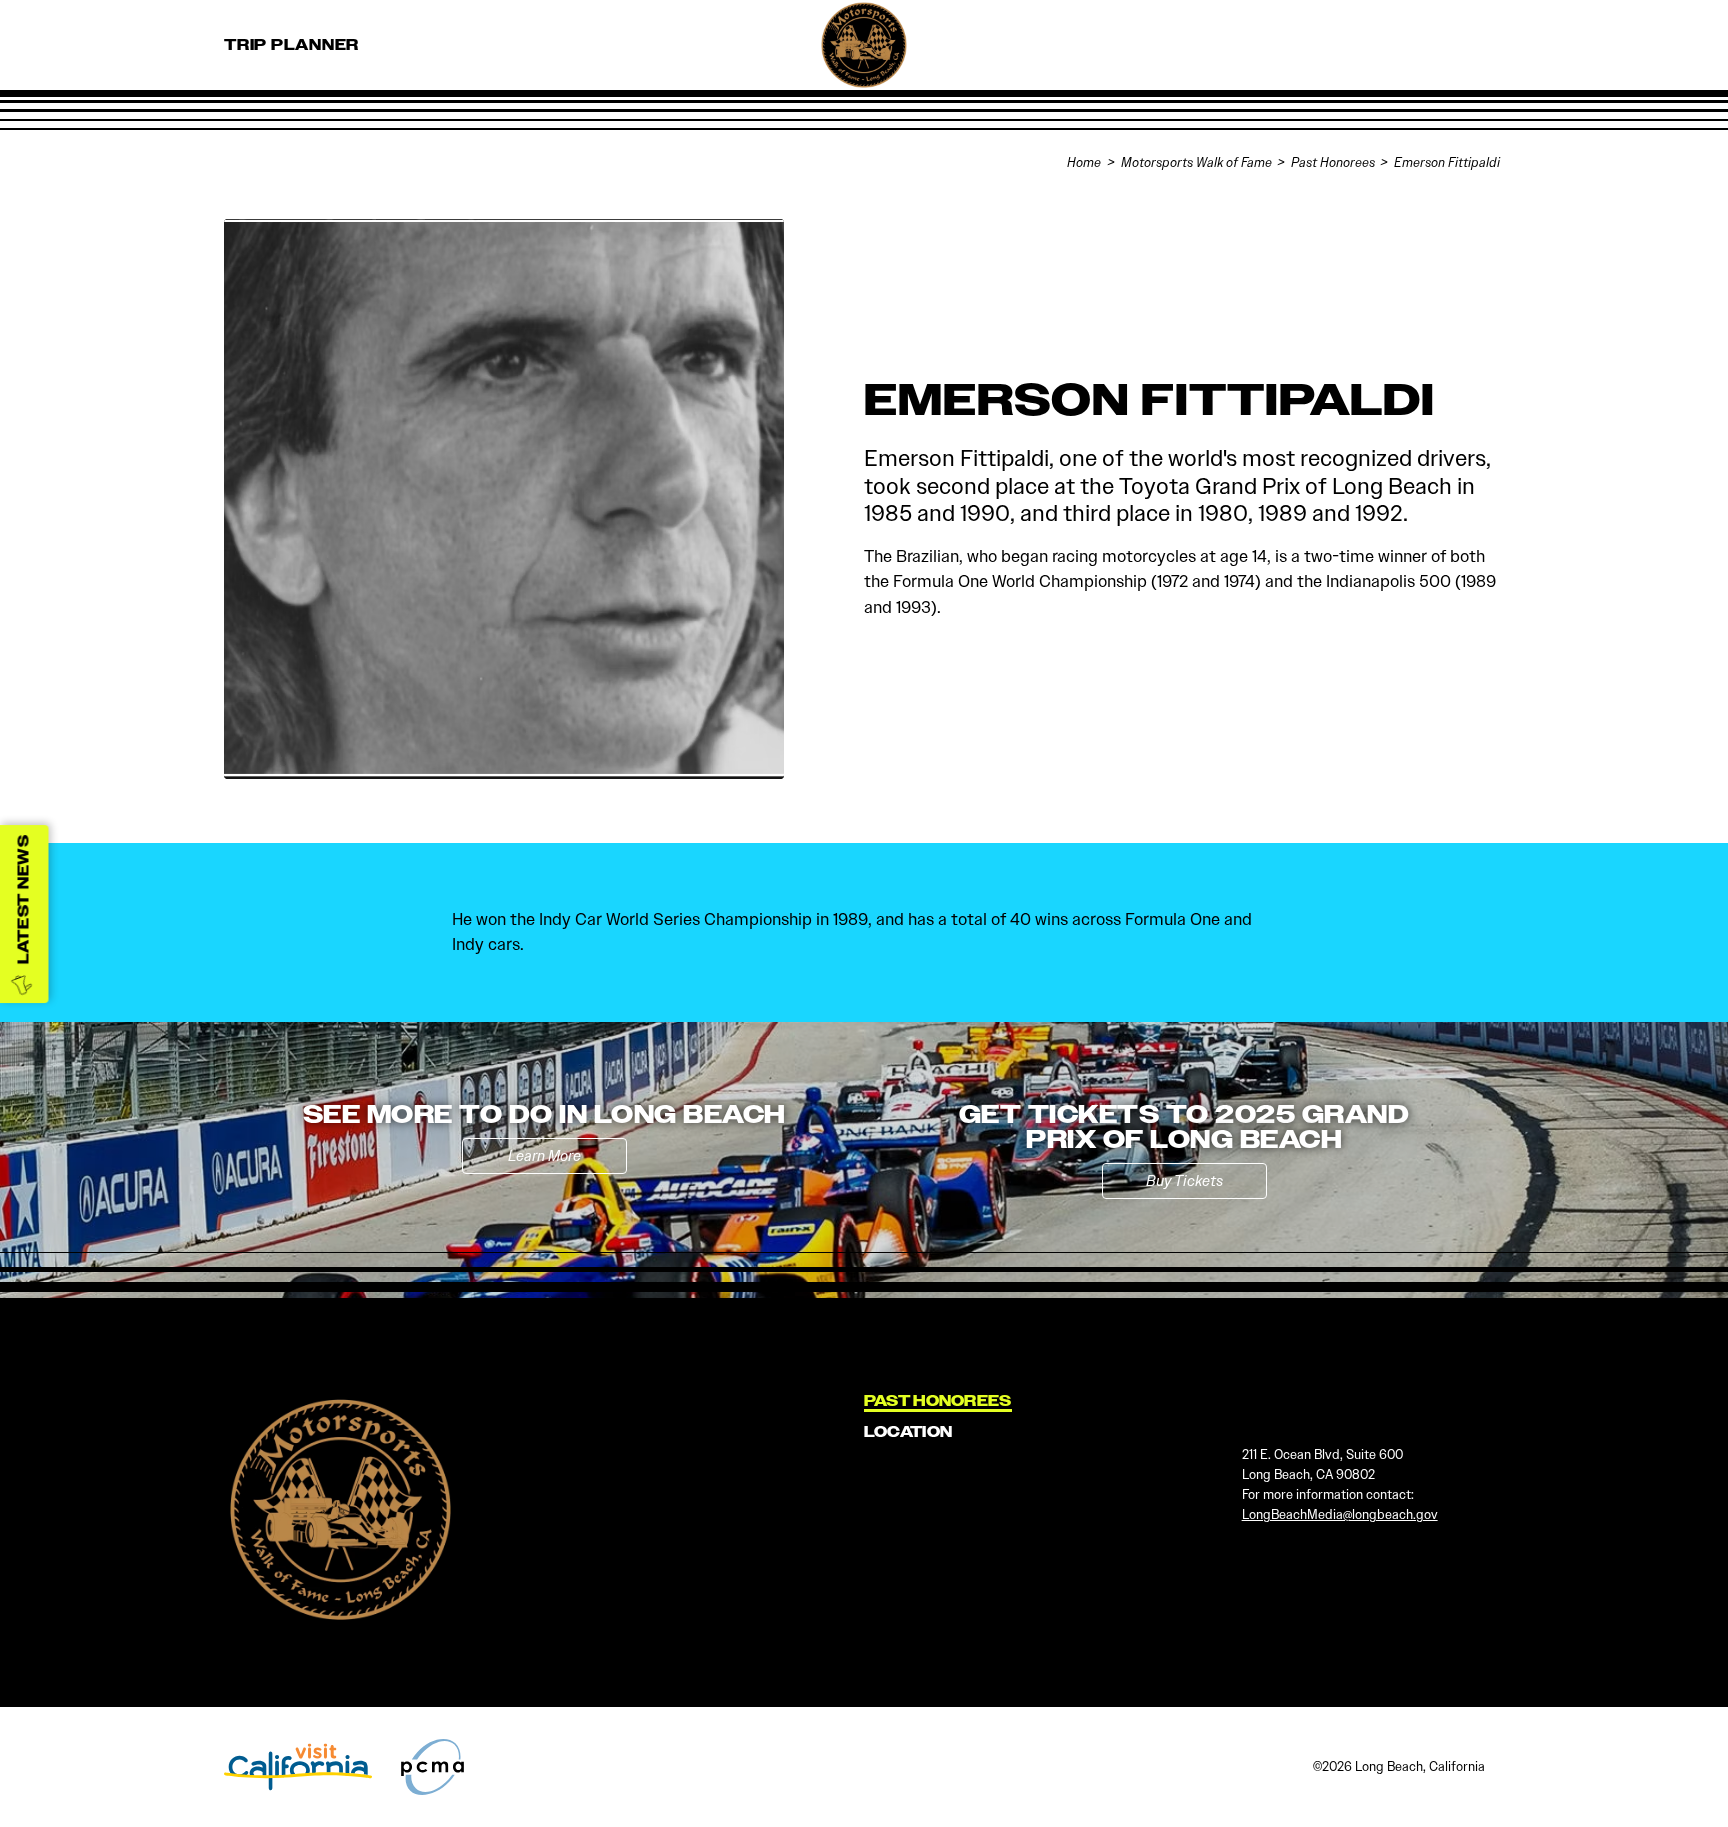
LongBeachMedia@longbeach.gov (1340, 1514)
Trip (291, 45)
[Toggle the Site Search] (1437, 45)
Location (908, 1432)
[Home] (909, 90)
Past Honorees (938, 1401)
